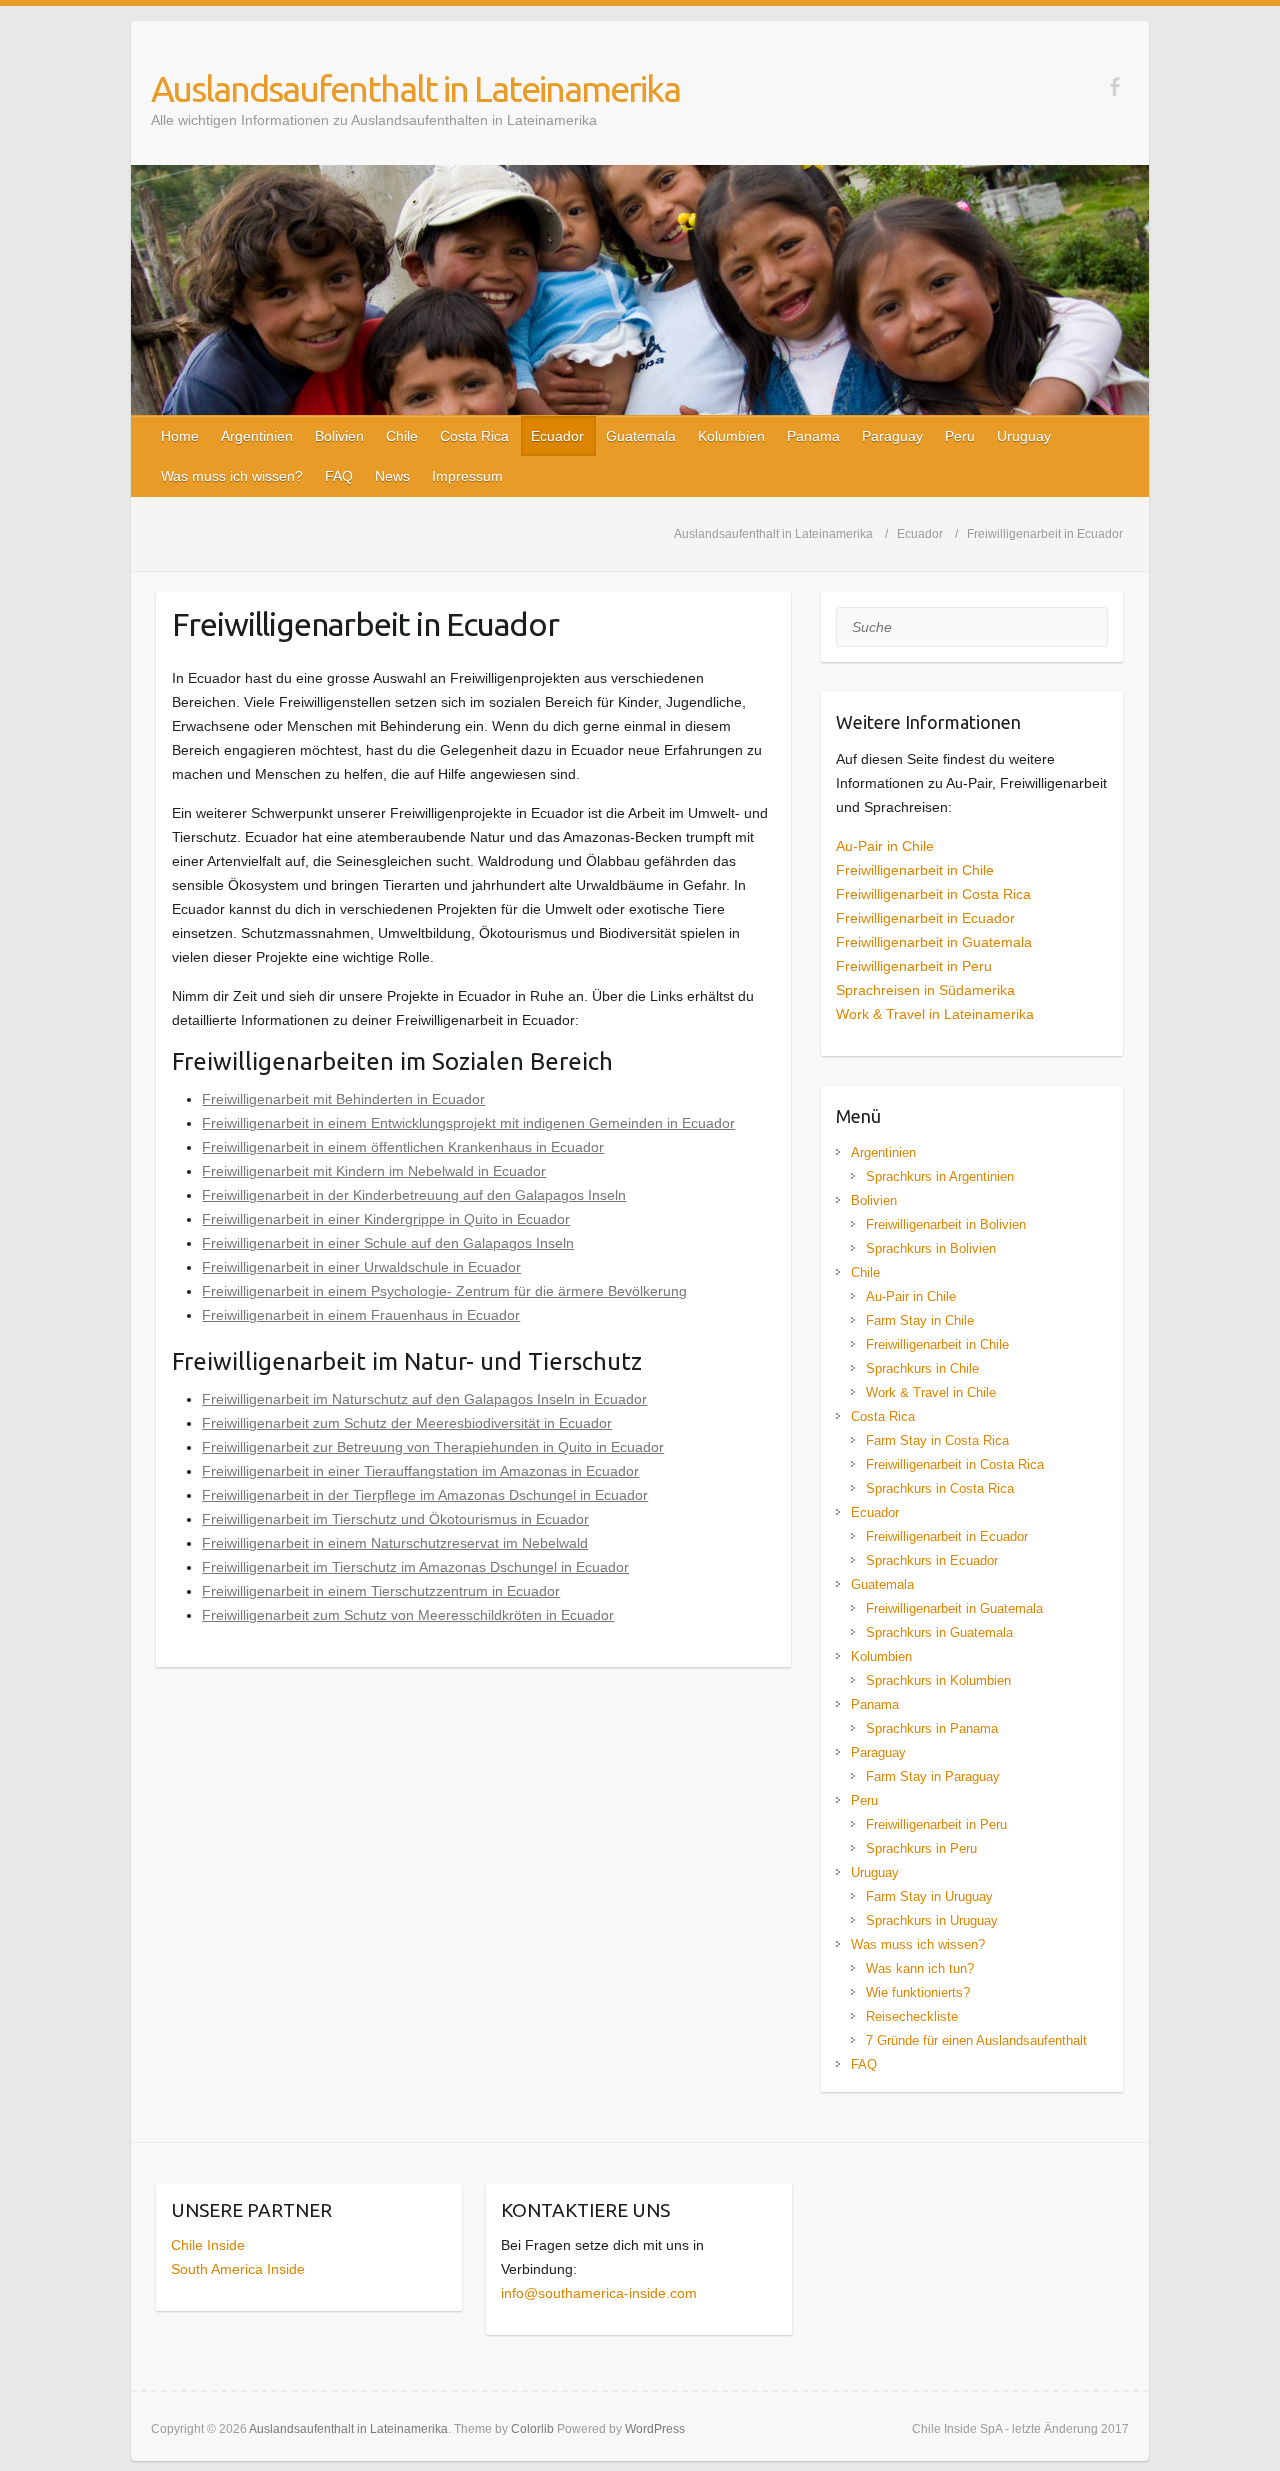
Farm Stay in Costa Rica (937, 1440)
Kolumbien (731, 436)
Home (180, 436)
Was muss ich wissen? (232, 476)
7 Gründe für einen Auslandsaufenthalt (976, 2040)
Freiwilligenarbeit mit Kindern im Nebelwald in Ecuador (374, 1171)
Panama (813, 436)
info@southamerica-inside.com (599, 2293)
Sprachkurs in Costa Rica (940, 1488)
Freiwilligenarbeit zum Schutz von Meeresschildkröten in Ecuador (408, 1615)
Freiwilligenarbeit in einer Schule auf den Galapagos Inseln (388, 1243)
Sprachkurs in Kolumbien (938, 1680)
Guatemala (641, 436)
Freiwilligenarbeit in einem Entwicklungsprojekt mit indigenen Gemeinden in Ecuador (468, 1123)
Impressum (467, 476)
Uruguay (1024, 436)
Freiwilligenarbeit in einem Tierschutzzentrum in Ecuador (381, 1591)
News (392, 476)
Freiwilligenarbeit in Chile (915, 870)
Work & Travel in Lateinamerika (935, 1014)
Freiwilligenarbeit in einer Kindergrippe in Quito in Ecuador (386, 1219)
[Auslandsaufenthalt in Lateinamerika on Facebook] (1114, 86)
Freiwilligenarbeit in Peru (914, 966)
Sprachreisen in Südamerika (925, 990)
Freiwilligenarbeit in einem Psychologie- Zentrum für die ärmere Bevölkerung (444, 1291)
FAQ (339, 476)
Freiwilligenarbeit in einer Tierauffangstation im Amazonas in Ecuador (420, 1471)
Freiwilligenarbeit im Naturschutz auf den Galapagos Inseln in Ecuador (424, 1399)
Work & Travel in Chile (931, 1392)
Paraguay (892, 436)
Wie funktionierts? (918, 1992)
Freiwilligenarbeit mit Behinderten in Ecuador (343, 1099)
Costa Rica (474, 436)
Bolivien (339, 436)
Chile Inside (208, 2245)
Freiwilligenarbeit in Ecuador (925, 918)
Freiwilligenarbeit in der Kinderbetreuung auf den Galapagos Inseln (414, 1195)
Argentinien (257, 436)
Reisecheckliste (912, 2016)
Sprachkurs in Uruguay (932, 1920)
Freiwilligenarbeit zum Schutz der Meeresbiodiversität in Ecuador (407, 1423)
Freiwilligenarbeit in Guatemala (934, 942)
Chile (402, 436)
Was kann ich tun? (920, 1968)
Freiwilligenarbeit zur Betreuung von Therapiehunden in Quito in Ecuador (433, 1447)
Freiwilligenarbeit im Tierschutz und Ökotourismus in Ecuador (395, 1519)
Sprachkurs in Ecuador (932, 1560)
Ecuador (557, 436)
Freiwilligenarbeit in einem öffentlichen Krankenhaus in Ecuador (403, 1147)
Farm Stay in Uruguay (929, 1896)
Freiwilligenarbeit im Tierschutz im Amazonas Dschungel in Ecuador (415, 1567)
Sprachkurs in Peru (921, 1848)
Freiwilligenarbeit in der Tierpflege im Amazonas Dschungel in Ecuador (425, 1495)
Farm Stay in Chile (920, 1320)
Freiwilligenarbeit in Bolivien (946, 1224)
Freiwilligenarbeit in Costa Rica (933, 894)
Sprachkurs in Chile (922, 1368)
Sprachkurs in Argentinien (940, 1176)
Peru (960, 436)
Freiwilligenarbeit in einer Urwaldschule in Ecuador (361, 1267)
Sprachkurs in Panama (932, 1728)
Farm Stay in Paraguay (933, 1776)
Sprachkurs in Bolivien (931, 1248)
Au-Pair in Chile (885, 846)
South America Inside (238, 2269)
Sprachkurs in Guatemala (939, 1632)
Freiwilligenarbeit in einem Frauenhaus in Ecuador (361, 1315)
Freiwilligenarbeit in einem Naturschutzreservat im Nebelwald (395, 1543)
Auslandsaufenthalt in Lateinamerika (415, 88)
